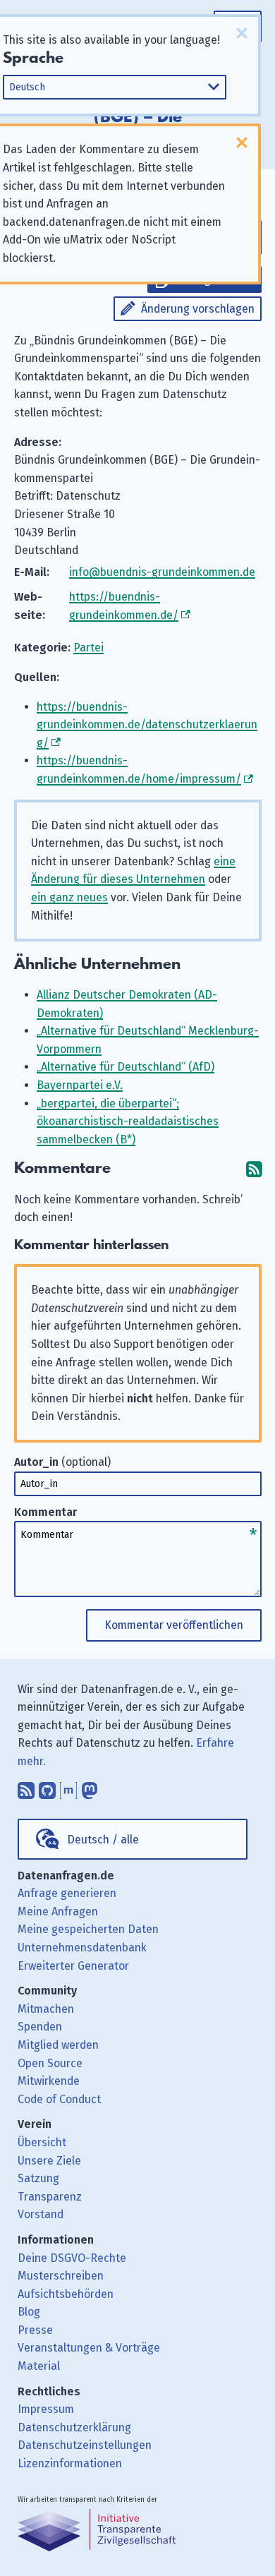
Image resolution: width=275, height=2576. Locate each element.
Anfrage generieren (67, 1893)
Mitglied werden (58, 2045)
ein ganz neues (69, 897)
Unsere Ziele (49, 2161)
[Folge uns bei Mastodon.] (90, 1788)
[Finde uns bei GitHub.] (47, 1788)
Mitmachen (46, 2009)
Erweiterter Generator (73, 1966)
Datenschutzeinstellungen (85, 2445)
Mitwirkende (49, 2081)
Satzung (38, 2178)
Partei (88, 648)
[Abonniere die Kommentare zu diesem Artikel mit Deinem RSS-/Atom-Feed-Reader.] (254, 1168)
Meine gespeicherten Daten (88, 1929)
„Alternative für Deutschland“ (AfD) (126, 1067)
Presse (35, 2330)
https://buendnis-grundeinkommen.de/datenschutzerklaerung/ (147, 725)
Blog (29, 2312)
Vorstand (41, 2214)
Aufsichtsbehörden (66, 2294)
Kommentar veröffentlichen (174, 1625)
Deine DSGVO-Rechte (72, 2258)
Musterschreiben (61, 2276)
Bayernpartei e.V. (80, 1085)
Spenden (40, 2027)
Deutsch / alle (103, 1840)
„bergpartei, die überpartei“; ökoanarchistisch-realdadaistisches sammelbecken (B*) (128, 1121)
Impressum (46, 2409)
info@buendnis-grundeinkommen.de (162, 572)
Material (39, 2366)
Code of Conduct (59, 2099)
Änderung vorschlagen (198, 309)
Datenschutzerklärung (74, 2427)
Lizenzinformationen (70, 2463)
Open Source (50, 2063)
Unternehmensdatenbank (82, 1948)
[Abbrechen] (242, 33)
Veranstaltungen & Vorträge (89, 2348)
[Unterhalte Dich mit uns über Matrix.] (68, 1788)
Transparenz (50, 2197)
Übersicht (42, 2142)
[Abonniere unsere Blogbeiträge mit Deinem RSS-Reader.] (26, 1788)
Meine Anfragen (58, 1912)
